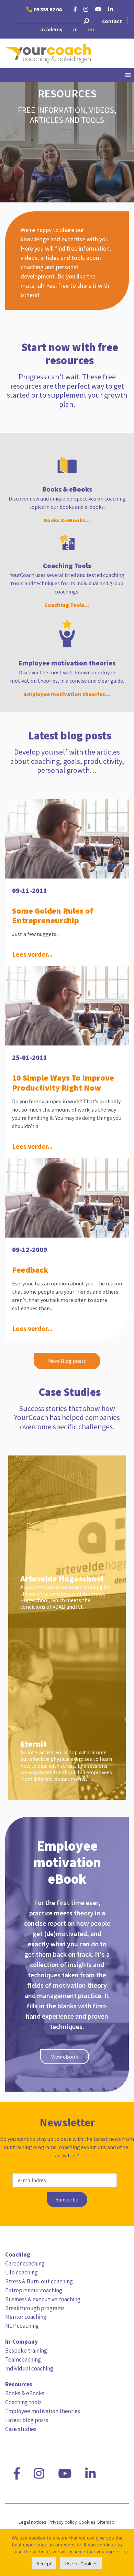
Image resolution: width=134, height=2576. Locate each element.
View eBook (65, 2057)
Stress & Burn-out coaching (39, 2281)
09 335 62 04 (48, 9)
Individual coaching (29, 2368)
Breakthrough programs (35, 2308)
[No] (125, 2553)
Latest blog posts (27, 2420)
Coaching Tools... (67, 605)
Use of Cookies (81, 2564)
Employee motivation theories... (67, 694)
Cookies (87, 2522)
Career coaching (25, 2263)
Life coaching (21, 2272)
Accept (44, 2564)
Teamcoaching (23, 2359)
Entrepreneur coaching (34, 2290)
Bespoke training (26, 2351)
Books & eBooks (25, 2393)
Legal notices (32, 2522)
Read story (64, 1501)
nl (75, 29)
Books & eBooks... (67, 520)
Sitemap (106, 2522)
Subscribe (67, 2200)
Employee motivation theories (43, 2411)
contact (112, 21)
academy (51, 29)
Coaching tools (23, 2402)
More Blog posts (67, 1361)
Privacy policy (63, 2522)
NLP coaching (22, 2326)
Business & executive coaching (43, 2299)
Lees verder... (32, 954)
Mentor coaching (26, 2317)
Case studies (21, 2429)
